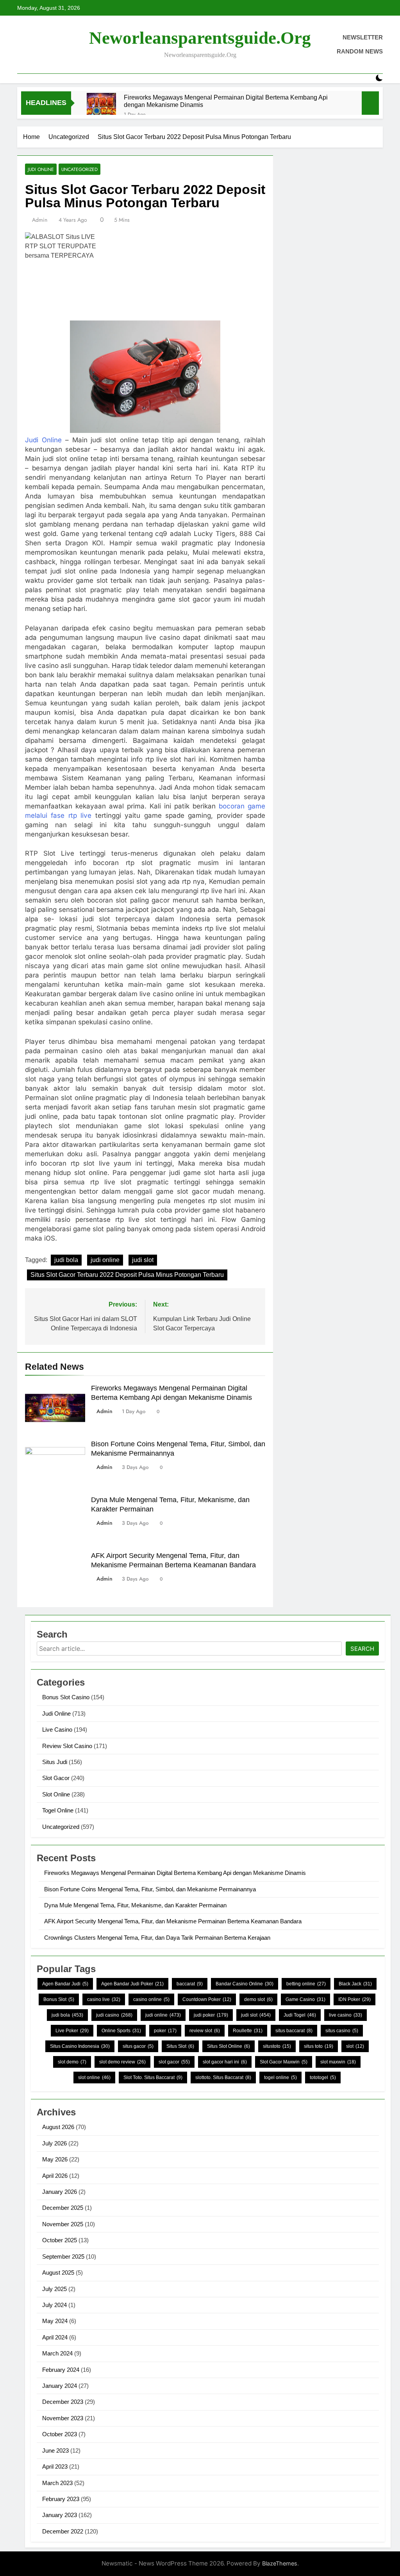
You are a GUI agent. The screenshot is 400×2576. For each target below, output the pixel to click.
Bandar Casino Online (245, 1984)
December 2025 (63, 2208)
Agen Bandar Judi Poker (132, 1984)
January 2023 (60, 2515)
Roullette (248, 2031)
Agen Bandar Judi (65, 1984)
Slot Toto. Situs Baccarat (153, 2078)
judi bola (66, 1260)
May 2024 (55, 2321)
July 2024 (54, 2305)
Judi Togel (300, 2015)
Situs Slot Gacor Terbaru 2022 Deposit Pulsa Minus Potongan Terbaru (127, 1275)
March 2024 (57, 2353)
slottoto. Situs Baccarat (223, 2078)
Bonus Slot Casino (66, 1697)
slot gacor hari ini (225, 2062)
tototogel (323, 2078)
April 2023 (55, 2467)
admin (40, 220)
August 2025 (58, 2272)
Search (362, 1649)
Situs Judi (55, 1762)
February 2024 (61, 2370)
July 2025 (54, 2289)
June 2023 (55, 2450)
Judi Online (41, 169)
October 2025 (60, 2240)
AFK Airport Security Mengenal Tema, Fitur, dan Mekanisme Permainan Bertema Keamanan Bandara (173, 1921)
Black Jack (355, 1984)
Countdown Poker (207, 1999)
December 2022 (63, 2531)
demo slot (258, 1999)
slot (355, 2046)
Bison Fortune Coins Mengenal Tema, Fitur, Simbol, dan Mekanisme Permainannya (150, 1889)
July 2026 (54, 2143)
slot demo (72, 2062)
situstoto (277, 2046)
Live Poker (72, 2031)
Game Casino (305, 1999)
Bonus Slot (59, 1999)
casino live (104, 1999)
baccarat (190, 1984)
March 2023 (57, 2483)
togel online (280, 2078)
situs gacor (138, 2046)
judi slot (143, 1260)
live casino (346, 2015)
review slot (205, 2031)
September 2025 (63, 2256)
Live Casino (57, 1729)
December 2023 (63, 2402)
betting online (306, 1984)
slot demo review (122, 2062)
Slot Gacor (56, 1778)
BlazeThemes (280, 2563)
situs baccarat (294, 2031)
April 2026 (55, 2176)
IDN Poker (354, 1999)
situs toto (319, 2046)
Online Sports (121, 2031)
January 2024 (60, 2386)
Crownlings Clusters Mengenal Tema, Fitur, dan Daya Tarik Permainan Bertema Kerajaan (157, 1938)
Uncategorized (79, 169)
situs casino (342, 2031)
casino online (151, 1999)
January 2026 (60, 2192)
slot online (94, 2078)
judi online (105, 1260)
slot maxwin (338, 2062)
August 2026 (58, 2127)
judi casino (114, 2015)
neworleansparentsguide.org (200, 38)
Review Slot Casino (67, 1746)
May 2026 (55, 2159)
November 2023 (63, 2418)
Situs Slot (180, 2046)
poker (165, 2031)
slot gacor (174, 2062)
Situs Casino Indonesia (80, 2046)
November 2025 (63, 2224)
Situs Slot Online (229, 2046)
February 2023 (61, 2499)
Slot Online (56, 1794)
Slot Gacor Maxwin (284, 2062)
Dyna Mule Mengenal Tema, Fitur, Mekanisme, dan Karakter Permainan (135, 1905)
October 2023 (60, 2434)
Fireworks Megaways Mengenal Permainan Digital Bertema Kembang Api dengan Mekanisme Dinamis (226, 101)
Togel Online (58, 1810)
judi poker (211, 2015)
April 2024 (55, 2337)
